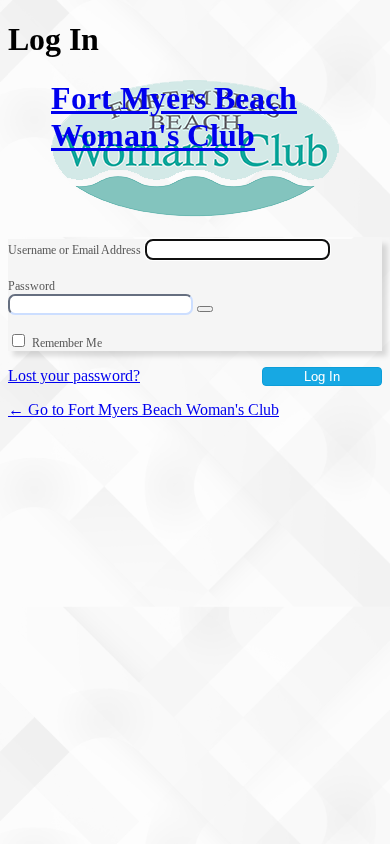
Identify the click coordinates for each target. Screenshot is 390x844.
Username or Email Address (74, 250)
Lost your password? (74, 375)
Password (31, 286)
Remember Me (67, 343)
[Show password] (205, 309)
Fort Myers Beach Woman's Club (174, 116)
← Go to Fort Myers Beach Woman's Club (143, 409)
